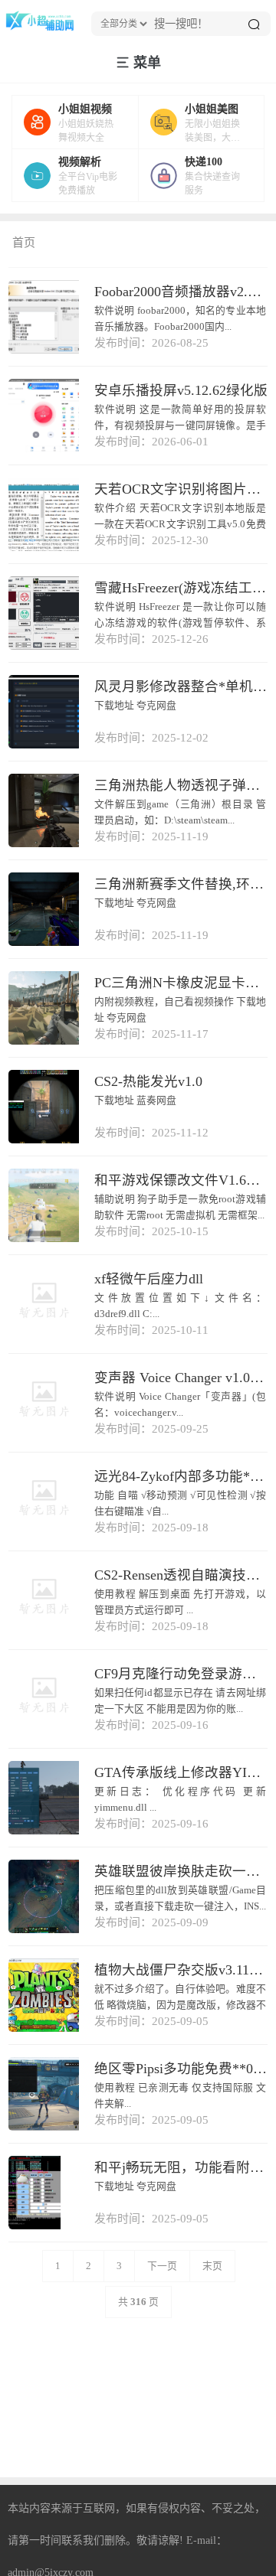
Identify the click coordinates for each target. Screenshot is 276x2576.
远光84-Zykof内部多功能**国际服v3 (181, 1476)
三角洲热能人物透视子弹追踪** (181, 785)
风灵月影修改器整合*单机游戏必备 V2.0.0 (181, 686)
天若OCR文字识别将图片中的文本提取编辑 (181, 489)
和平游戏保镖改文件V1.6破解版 (181, 1180)
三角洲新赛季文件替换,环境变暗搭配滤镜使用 (181, 884)
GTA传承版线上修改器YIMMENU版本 (181, 1772)
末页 (212, 2266)
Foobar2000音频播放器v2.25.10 (181, 292)
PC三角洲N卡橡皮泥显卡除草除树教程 (181, 983)
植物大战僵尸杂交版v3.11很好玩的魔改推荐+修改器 (181, 1970)
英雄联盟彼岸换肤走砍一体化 (181, 1871)
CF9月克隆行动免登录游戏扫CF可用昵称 (181, 1674)
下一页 (162, 2266)
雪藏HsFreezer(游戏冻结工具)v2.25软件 (181, 588)
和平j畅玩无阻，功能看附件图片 (181, 2167)
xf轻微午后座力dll (149, 1279)
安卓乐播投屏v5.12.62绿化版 (181, 390)
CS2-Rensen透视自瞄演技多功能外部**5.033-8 (181, 1575)
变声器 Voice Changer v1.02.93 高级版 (181, 1378)
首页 (24, 243)
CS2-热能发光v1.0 (148, 1081)
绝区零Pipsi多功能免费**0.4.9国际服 (181, 2069)
